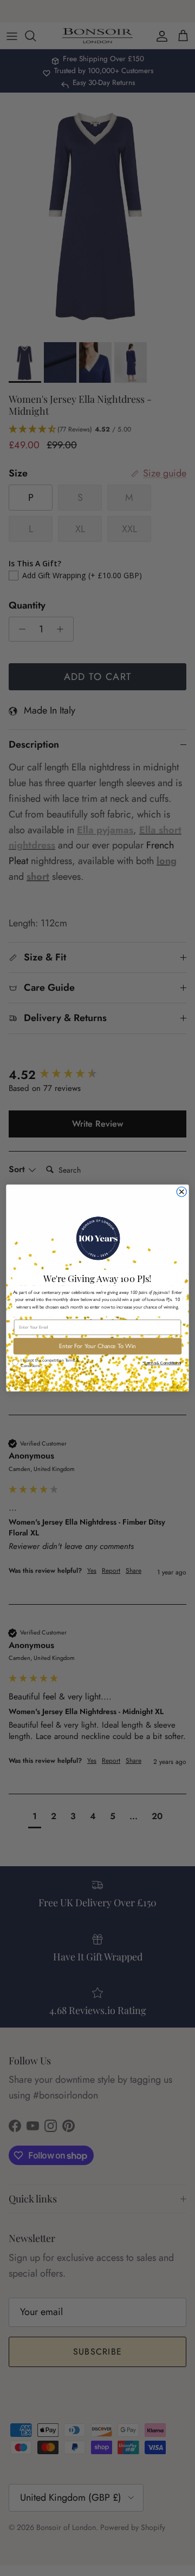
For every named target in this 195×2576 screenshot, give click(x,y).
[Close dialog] (181, 1192)
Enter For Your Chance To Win (97, 1346)
